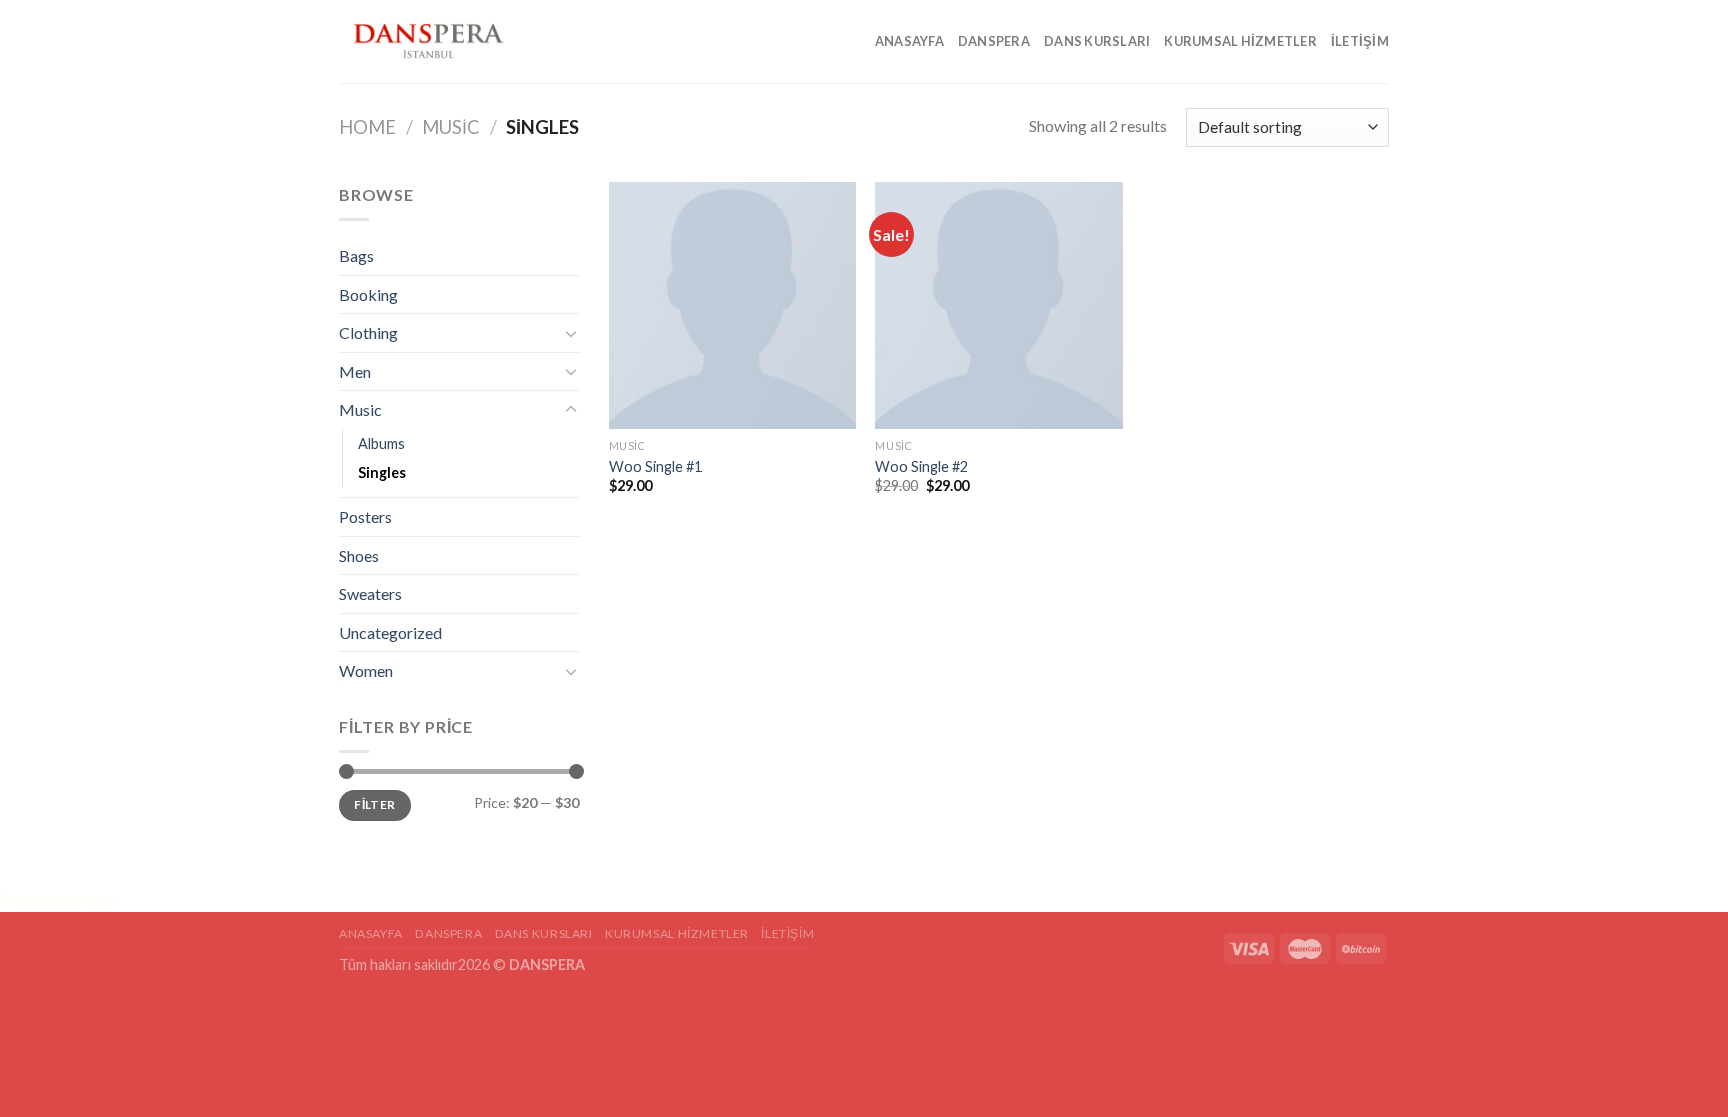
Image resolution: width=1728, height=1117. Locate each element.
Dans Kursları (1097, 41)
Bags (356, 255)
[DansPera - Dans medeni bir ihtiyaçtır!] (439, 41)
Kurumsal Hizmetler (1240, 41)
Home (367, 127)
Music (451, 127)
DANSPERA (994, 41)
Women (366, 670)
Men (355, 371)
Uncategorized (390, 632)
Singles (382, 472)
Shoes (359, 555)
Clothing (368, 332)
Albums (381, 443)
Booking (368, 294)
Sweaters (370, 593)
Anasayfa (909, 41)
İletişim (1360, 41)
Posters (365, 516)
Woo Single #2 (921, 466)
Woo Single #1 (655, 466)
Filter (374, 804)
